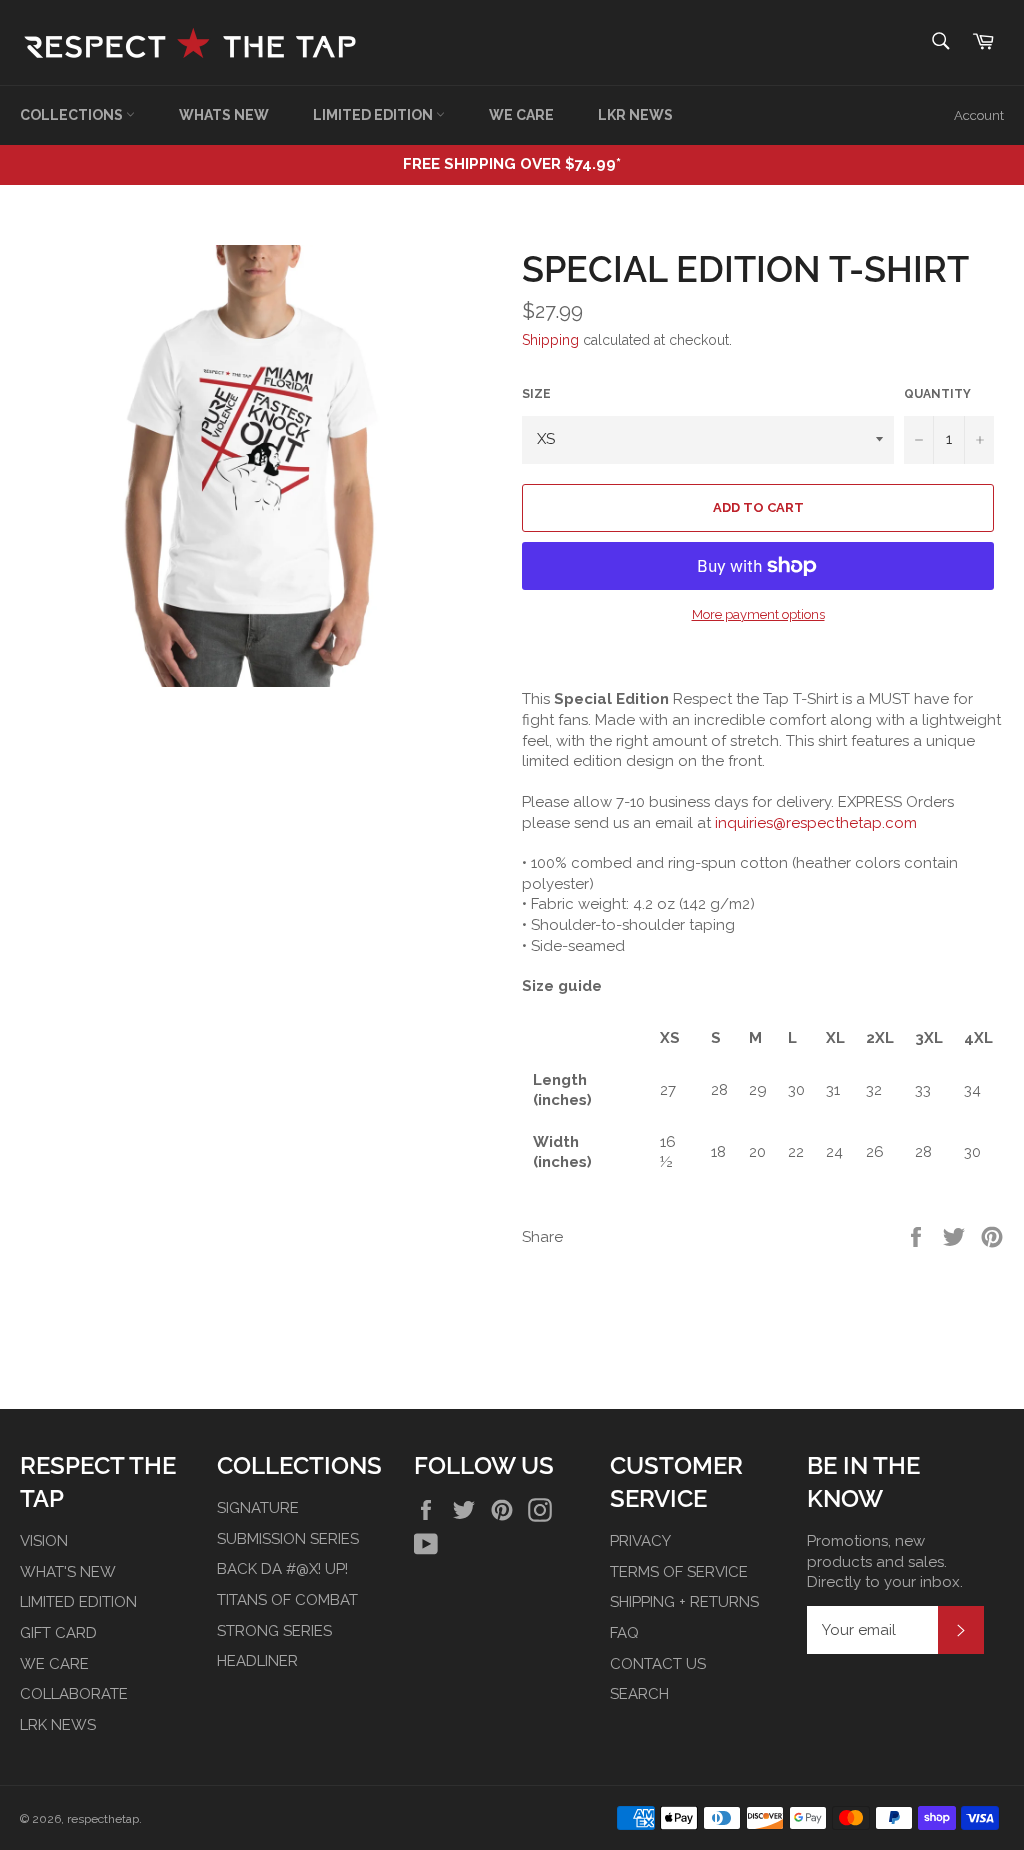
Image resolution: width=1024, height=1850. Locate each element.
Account (979, 115)
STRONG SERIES (274, 1631)
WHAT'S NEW (68, 1572)
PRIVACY (640, 1541)
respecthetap (103, 1819)
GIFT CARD (58, 1633)
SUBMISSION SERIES (288, 1539)
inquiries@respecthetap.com (816, 823)
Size (536, 394)
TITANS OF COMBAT (287, 1600)
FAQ (624, 1633)
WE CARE (521, 115)
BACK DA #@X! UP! (282, 1569)
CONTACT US (658, 1664)
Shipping (550, 340)
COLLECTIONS (73, 115)
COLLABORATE (74, 1694)
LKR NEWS (635, 115)
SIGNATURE (258, 1508)
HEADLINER (257, 1661)
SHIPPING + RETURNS (684, 1602)
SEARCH (639, 1694)
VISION (44, 1541)
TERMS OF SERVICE (679, 1572)
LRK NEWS (58, 1725)
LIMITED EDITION (374, 115)
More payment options (758, 614)
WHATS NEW (224, 115)
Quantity (937, 394)
